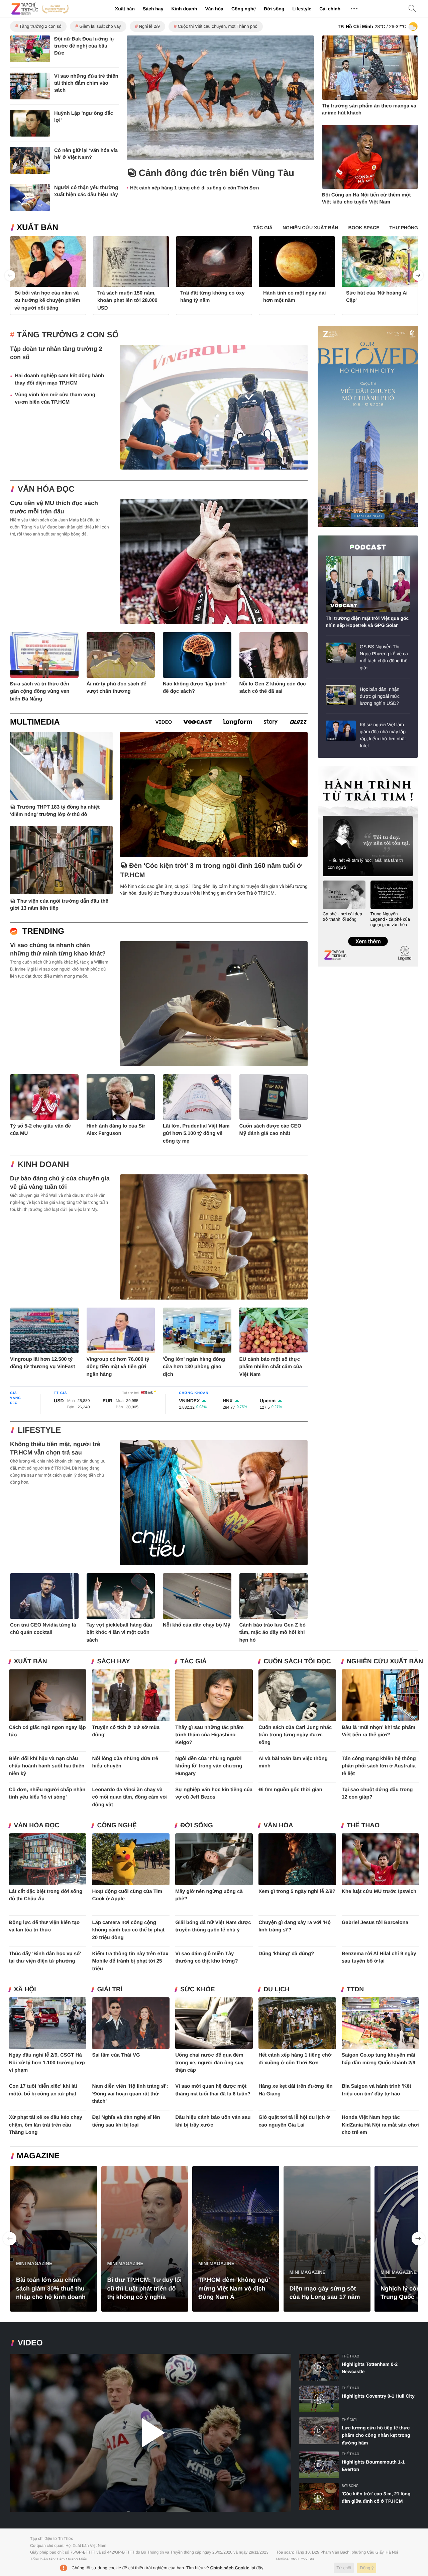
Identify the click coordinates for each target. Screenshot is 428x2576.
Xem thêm (368, 934)
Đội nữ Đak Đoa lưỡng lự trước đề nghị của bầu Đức (84, 46)
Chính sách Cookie (230, 2568)
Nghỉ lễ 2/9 (149, 26)
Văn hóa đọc (46, 489)
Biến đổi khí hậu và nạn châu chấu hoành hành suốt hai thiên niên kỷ (47, 1766)
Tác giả (193, 1661)
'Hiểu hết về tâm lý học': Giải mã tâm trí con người (365, 864)
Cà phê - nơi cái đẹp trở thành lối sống (342, 917)
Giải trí (110, 1989)
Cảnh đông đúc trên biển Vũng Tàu (217, 173)
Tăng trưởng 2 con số (40, 26)
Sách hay (153, 9)
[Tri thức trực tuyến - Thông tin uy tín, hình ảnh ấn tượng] (40, 9)
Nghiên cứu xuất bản (385, 1661)
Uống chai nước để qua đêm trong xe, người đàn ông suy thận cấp (209, 2063)
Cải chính (330, 9)
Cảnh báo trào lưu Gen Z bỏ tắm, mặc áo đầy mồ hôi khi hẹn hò (273, 1633)
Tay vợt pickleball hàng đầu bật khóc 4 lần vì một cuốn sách (119, 1633)
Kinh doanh (184, 9)
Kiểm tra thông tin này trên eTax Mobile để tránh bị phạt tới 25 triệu (130, 1961)
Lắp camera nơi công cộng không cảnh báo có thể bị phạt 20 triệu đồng (128, 1930)
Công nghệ (244, 9)
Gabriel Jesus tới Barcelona (375, 1923)
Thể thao (363, 1825)
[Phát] (150, 2433)
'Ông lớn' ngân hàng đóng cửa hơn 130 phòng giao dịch (194, 1367)
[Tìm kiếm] (412, 9)
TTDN (355, 1989)
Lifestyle (302, 9)
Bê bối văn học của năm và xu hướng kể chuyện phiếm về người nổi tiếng (47, 301)
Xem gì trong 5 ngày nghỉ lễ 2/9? (297, 1891)
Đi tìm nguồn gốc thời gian (290, 1790)
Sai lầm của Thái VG (116, 2055)
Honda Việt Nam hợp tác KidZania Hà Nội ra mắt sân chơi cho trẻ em (380, 2125)
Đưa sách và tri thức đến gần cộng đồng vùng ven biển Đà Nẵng (40, 691)
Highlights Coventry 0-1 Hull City (378, 2396)
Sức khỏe (197, 1989)
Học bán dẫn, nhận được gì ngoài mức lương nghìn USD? (380, 696)
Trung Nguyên (330, 768)
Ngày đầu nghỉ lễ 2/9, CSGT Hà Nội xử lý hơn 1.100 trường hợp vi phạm (47, 2063)
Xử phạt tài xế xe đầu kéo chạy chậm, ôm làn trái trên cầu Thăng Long (46, 2125)
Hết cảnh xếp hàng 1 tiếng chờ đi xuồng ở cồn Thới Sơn (195, 188)
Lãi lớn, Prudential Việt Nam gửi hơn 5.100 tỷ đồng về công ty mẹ (196, 1134)
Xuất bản (125, 9)
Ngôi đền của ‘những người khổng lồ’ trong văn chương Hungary (209, 1766)
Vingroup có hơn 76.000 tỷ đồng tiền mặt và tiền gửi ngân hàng (118, 1367)
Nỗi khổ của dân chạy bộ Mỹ (197, 1625)
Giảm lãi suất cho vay (100, 26)
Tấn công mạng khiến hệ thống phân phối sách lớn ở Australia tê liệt (379, 1766)
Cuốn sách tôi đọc (297, 1661)
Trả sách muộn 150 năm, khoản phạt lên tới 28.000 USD (127, 301)
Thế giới (349, 2420)
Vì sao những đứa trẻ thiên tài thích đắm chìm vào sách (86, 83)
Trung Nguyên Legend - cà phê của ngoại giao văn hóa (390, 919)
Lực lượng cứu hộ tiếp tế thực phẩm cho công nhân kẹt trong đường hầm (376, 2435)
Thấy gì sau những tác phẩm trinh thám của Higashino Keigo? (209, 1735)
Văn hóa (214, 9)
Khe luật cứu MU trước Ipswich (379, 1891)
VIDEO (30, 2343)
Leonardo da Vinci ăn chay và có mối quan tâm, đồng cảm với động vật (130, 1797)
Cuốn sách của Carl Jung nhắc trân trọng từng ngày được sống (295, 1735)
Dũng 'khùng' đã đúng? (286, 1954)
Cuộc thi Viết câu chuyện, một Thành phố (218, 26)
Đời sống (274, 9)
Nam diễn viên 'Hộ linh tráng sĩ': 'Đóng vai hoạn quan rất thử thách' (130, 2094)
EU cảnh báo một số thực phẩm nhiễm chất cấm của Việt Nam (271, 1367)
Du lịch (277, 1989)
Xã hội (25, 1989)
